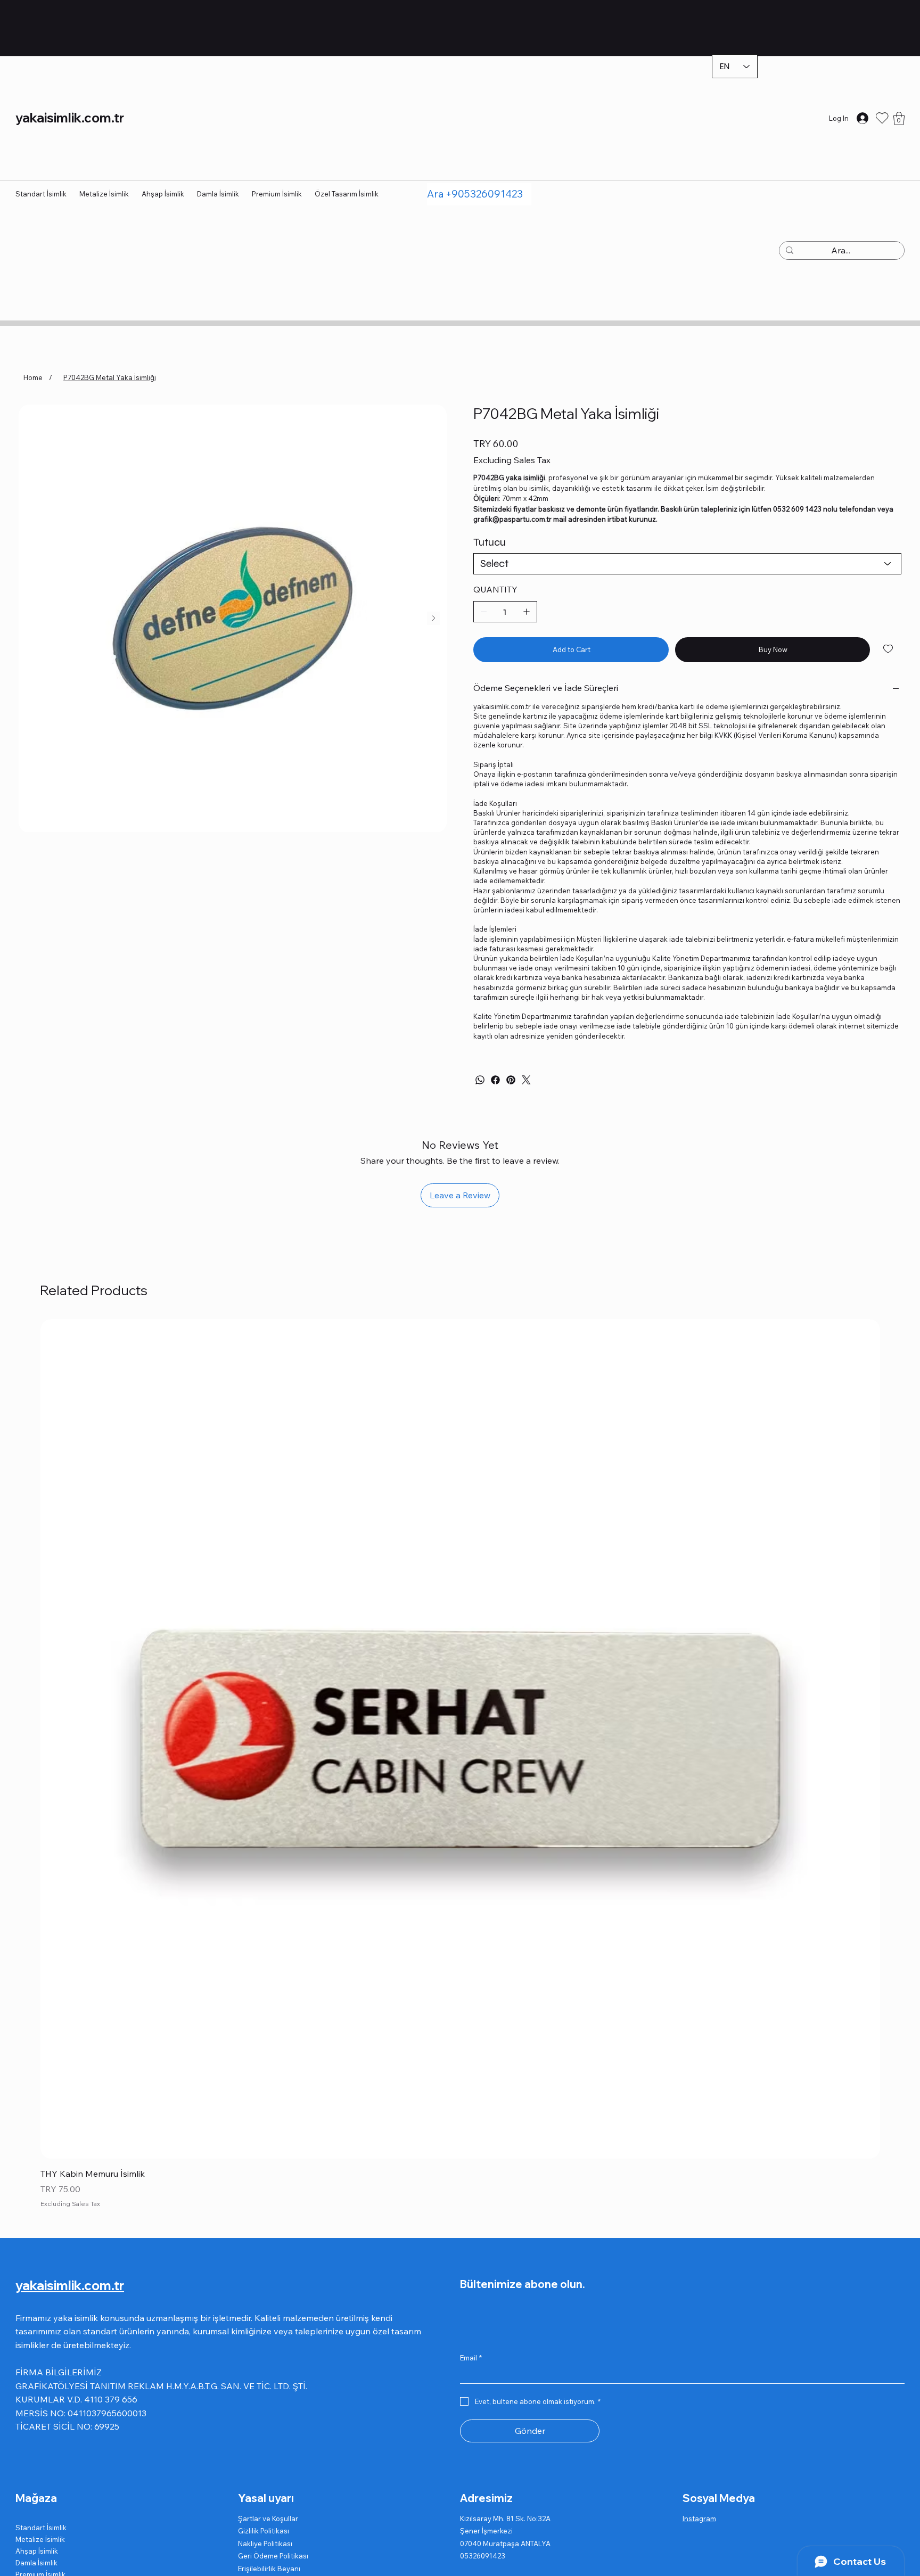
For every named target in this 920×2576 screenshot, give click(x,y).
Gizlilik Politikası (264, 2531)
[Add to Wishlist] (889, 649)
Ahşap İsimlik (37, 2551)
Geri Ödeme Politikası (273, 2556)
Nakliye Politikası (265, 2544)
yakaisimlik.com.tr (70, 118)
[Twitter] (526, 1080)
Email (471, 2358)
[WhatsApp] (480, 1080)
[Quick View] (460, 1739)
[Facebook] (495, 1080)
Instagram (699, 2519)
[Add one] (527, 612)
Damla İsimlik (36, 2563)
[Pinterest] (511, 1080)
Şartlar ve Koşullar (268, 2519)
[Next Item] (434, 618)
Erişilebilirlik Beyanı (269, 2569)
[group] (460, 1765)
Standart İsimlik (41, 2528)
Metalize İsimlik (40, 2539)
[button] (899, 118)
